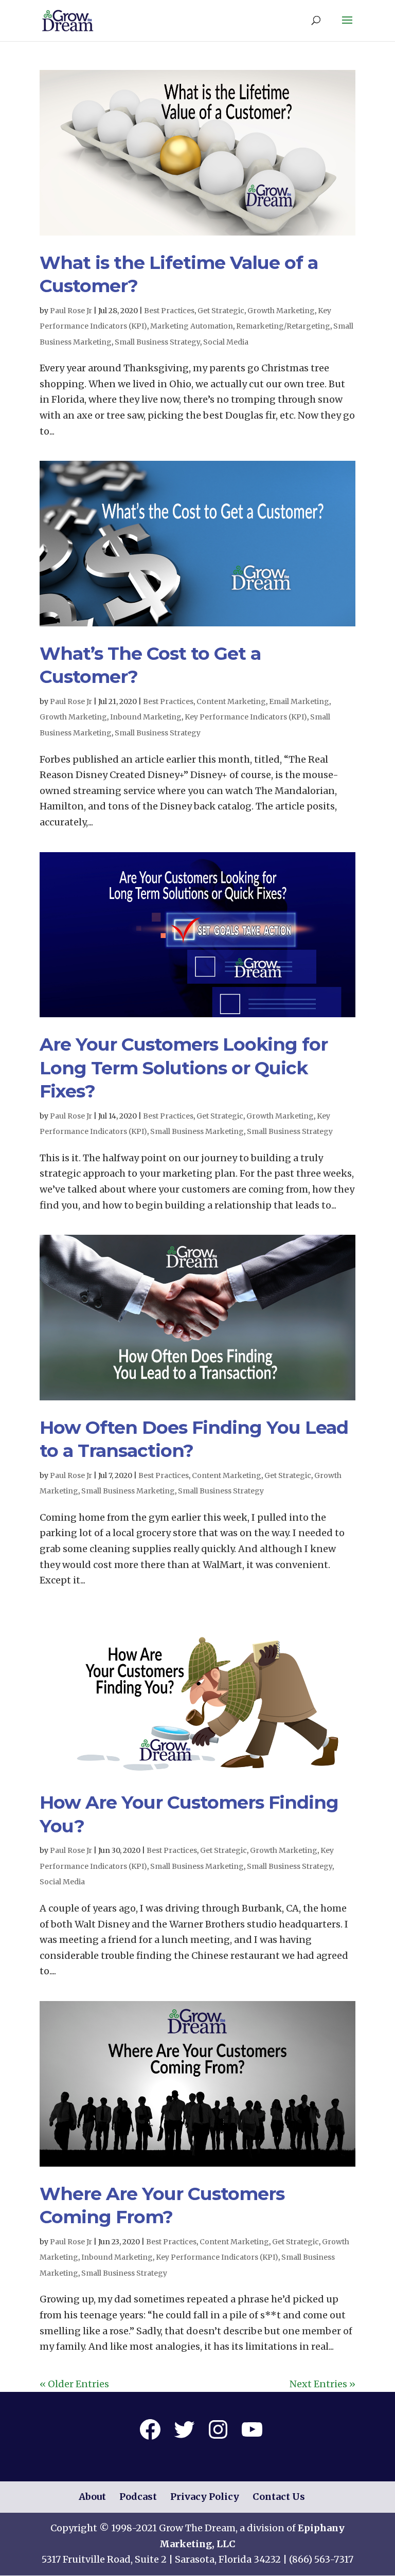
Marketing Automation (192, 326)
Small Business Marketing (197, 1131)
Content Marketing (231, 701)
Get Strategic (221, 311)
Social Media (226, 342)
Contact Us (279, 2497)
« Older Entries (74, 2384)
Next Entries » (322, 2384)
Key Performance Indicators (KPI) (246, 717)
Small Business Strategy (157, 342)
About (92, 2497)
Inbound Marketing (146, 717)
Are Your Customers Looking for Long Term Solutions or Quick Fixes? (184, 1068)
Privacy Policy (205, 2497)
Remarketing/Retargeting (283, 326)
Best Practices (169, 311)
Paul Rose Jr (71, 311)
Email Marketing (299, 701)
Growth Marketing (281, 311)
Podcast (138, 2497)
